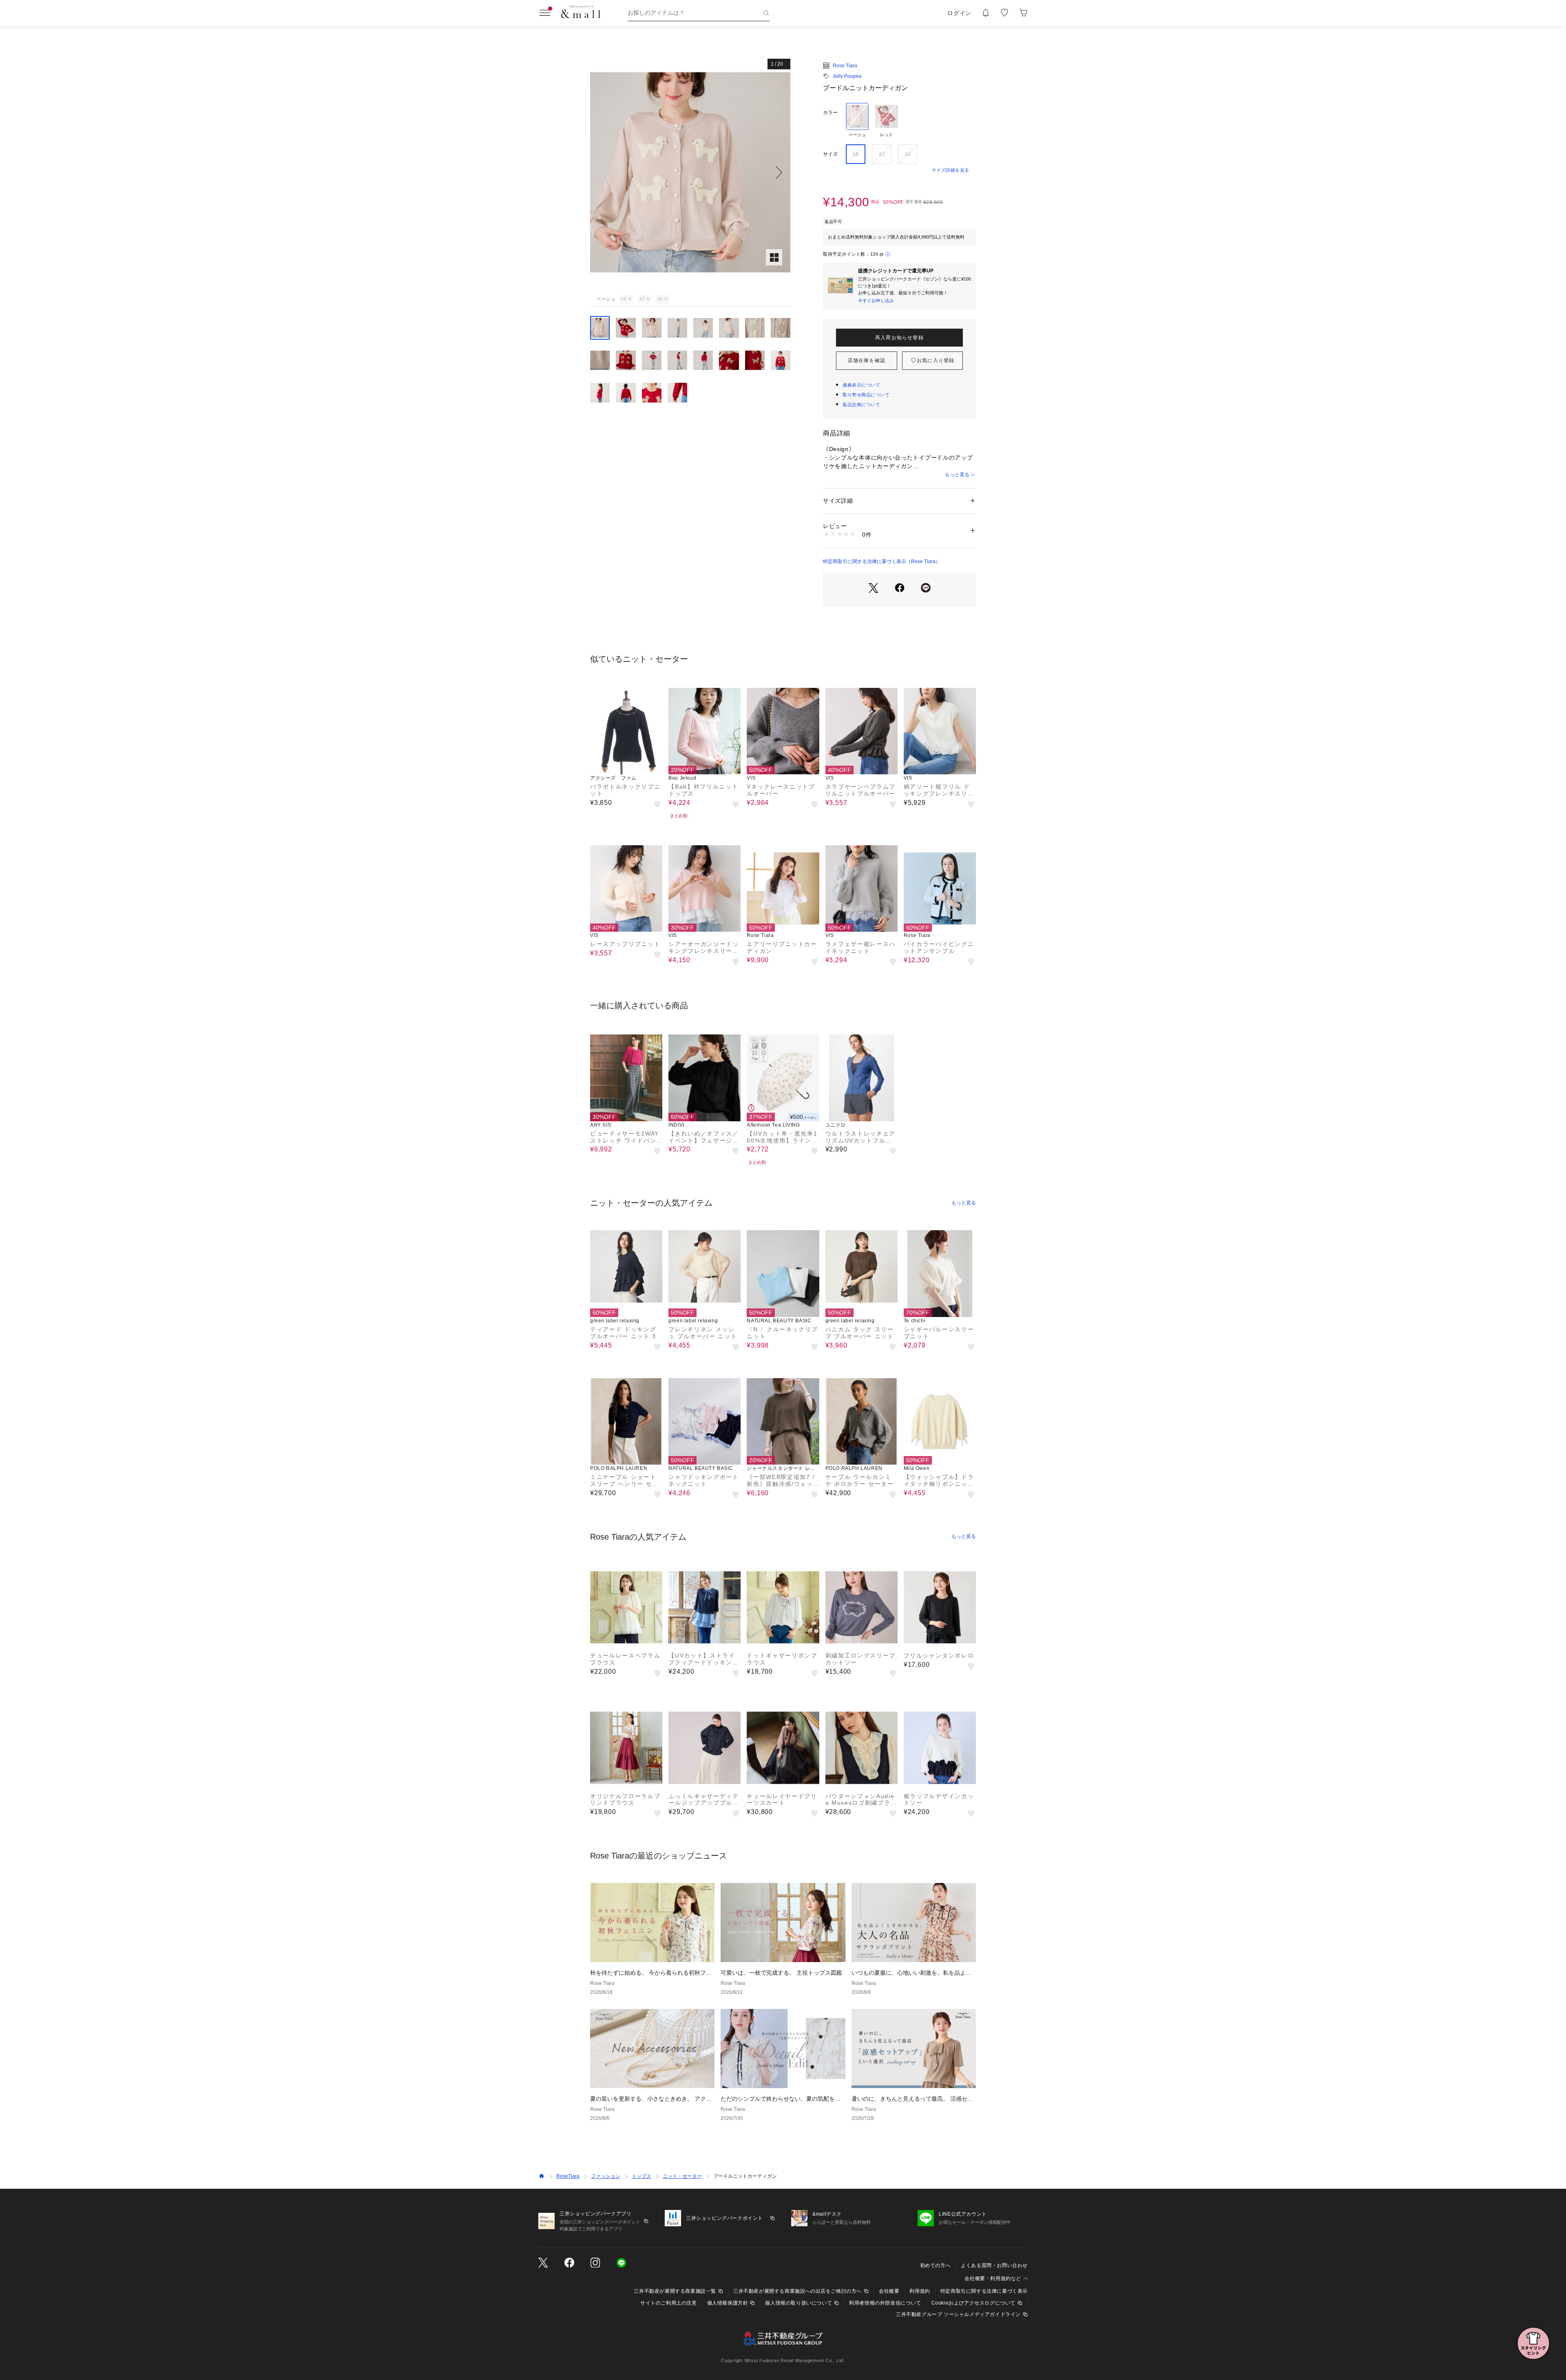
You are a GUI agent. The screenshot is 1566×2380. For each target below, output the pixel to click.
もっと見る (957, 475)
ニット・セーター (682, 2176)
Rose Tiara (845, 66)
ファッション (606, 2176)
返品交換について (861, 404)
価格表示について (861, 385)
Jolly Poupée (847, 76)
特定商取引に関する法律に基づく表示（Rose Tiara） (882, 561)
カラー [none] (830, 113)
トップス (641, 2176)
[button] (690, 172)
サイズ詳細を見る (951, 170)
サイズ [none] (830, 154)
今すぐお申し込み (876, 301)
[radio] (857, 120)
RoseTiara (568, 2176)
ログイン (959, 13)
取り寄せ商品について (866, 395)
